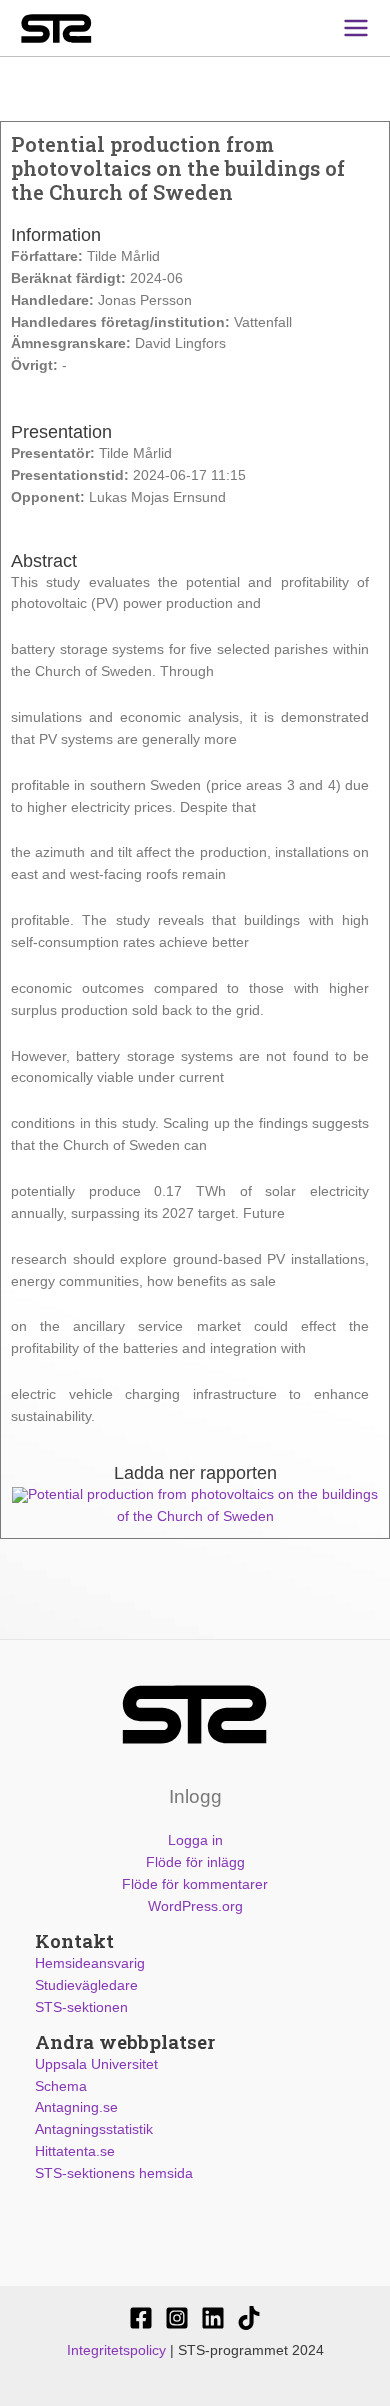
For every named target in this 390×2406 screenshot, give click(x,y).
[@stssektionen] (177, 2318)
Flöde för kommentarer (195, 1884)
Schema (61, 2086)
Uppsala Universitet (96, 2064)
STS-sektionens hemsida (114, 2173)
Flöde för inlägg (195, 1862)
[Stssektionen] (249, 2318)
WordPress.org (195, 1906)
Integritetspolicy (116, 2350)
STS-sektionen (81, 2007)
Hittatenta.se (75, 2151)
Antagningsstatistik (94, 2129)
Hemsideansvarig (90, 1963)
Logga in (195, 1840)
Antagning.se (76, 2107)
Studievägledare (86, 1985)
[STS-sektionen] (141, 2318)
